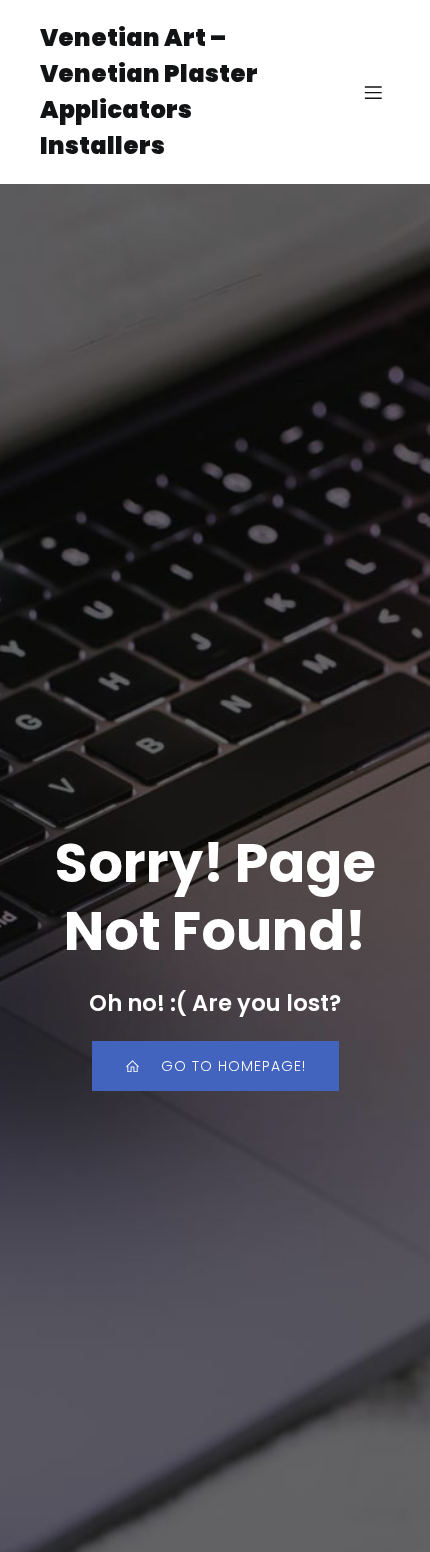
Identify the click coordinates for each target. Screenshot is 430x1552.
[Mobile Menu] (373, 92)
